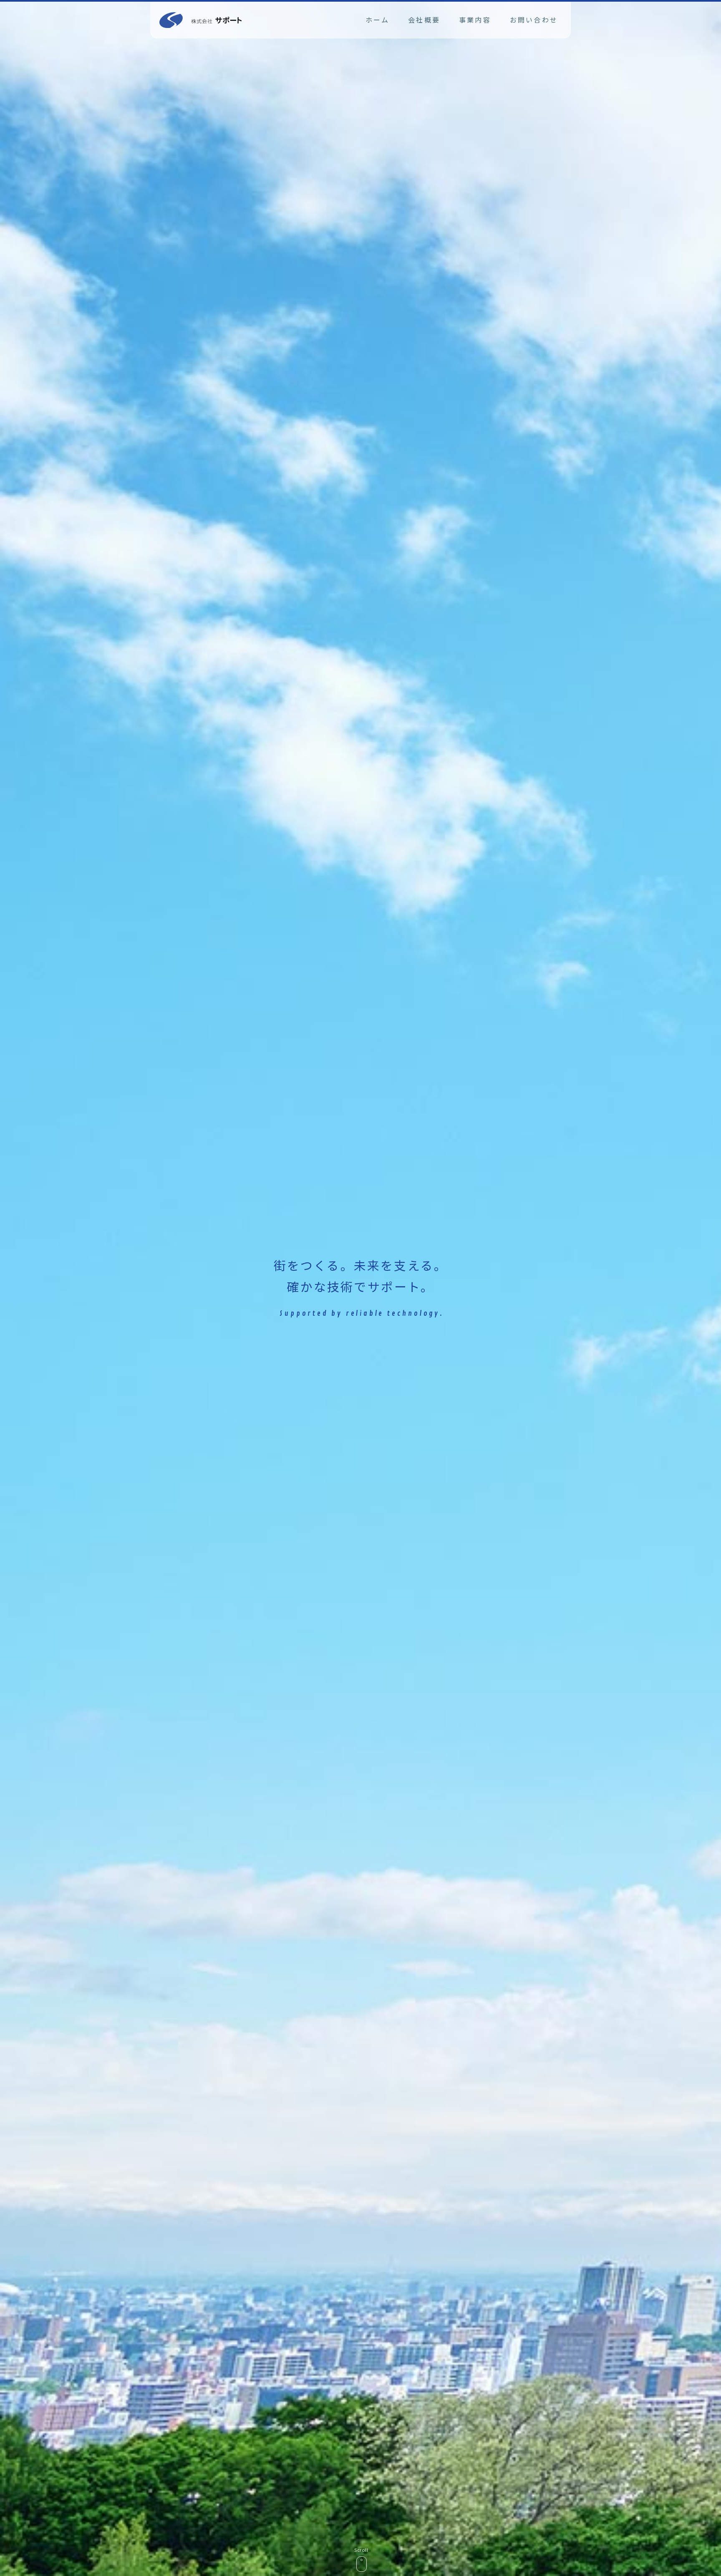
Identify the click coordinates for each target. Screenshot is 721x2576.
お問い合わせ (534, 20)
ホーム (378, 20)
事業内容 (475, 20)
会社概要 (424, 20)
